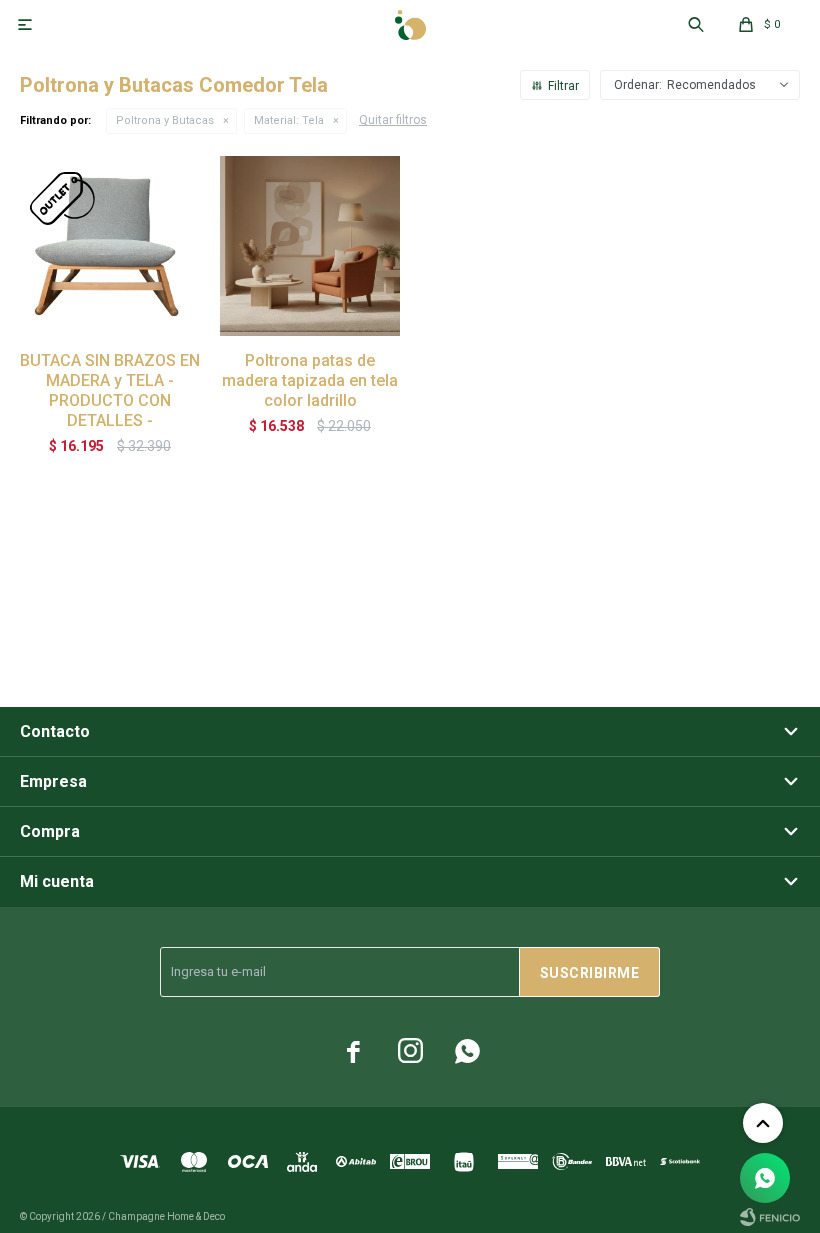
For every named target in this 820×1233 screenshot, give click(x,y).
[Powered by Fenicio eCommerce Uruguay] (770, 1217)
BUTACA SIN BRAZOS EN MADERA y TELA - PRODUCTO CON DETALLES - (110, 390)
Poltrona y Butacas (165, 120)
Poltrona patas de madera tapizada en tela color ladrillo (310, 380)
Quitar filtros (393, 120)
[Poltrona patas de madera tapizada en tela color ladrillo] (310, 246)
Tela (289, 120)
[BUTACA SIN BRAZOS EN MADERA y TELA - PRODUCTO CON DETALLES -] (110, 246)
